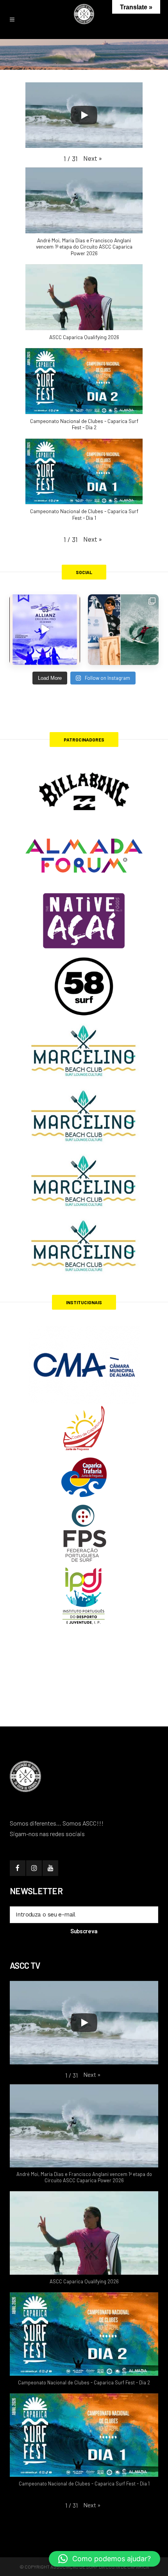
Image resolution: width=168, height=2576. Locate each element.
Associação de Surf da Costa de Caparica (100, 2567)
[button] (93, 158)
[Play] (84, 115)
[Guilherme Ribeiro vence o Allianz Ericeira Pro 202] (45, 630)
